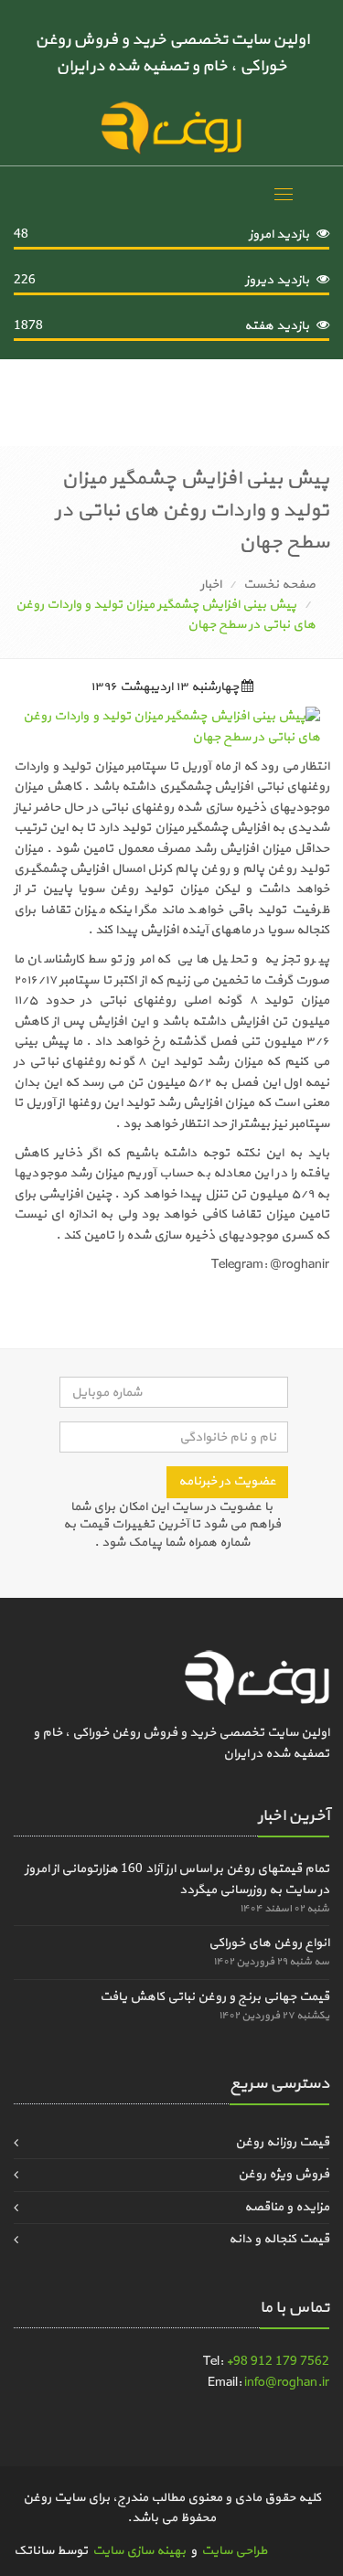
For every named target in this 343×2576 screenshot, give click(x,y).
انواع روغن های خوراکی (269, 1943)
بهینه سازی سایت (139, 2551)
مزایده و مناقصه (287, 2207)
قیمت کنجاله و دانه (279, 2239)
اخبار (211, 585)
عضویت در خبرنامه (227, 1481)
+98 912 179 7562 (278, 2362)
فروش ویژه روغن (284, 2174)
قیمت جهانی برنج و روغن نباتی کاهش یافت (214, 1997)
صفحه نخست (279, 585)
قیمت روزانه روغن (282, 2142)
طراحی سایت (234, 2551)
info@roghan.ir (287, 2383)
